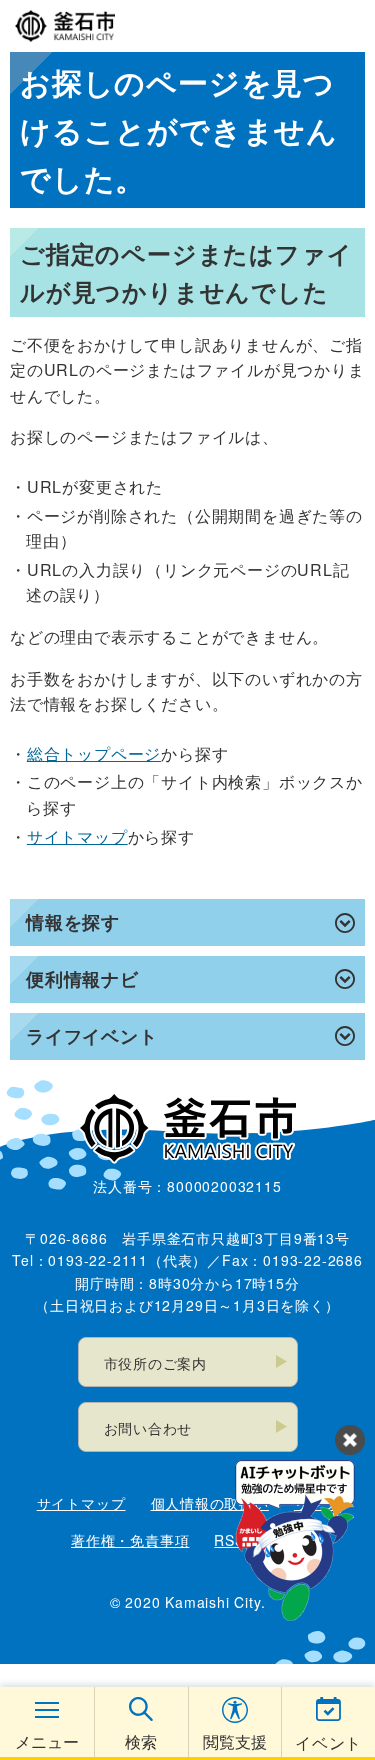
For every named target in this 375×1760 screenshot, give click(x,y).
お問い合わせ (148, 1428)
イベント (328, 1742)
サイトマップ (77, 836)
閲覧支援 (235, 1741)
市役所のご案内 (156, 1363)
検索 (141, 1741)
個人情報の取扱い (210, 1503)
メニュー (47, 1741)
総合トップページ (94, 753)
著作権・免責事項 (130, 1540)
